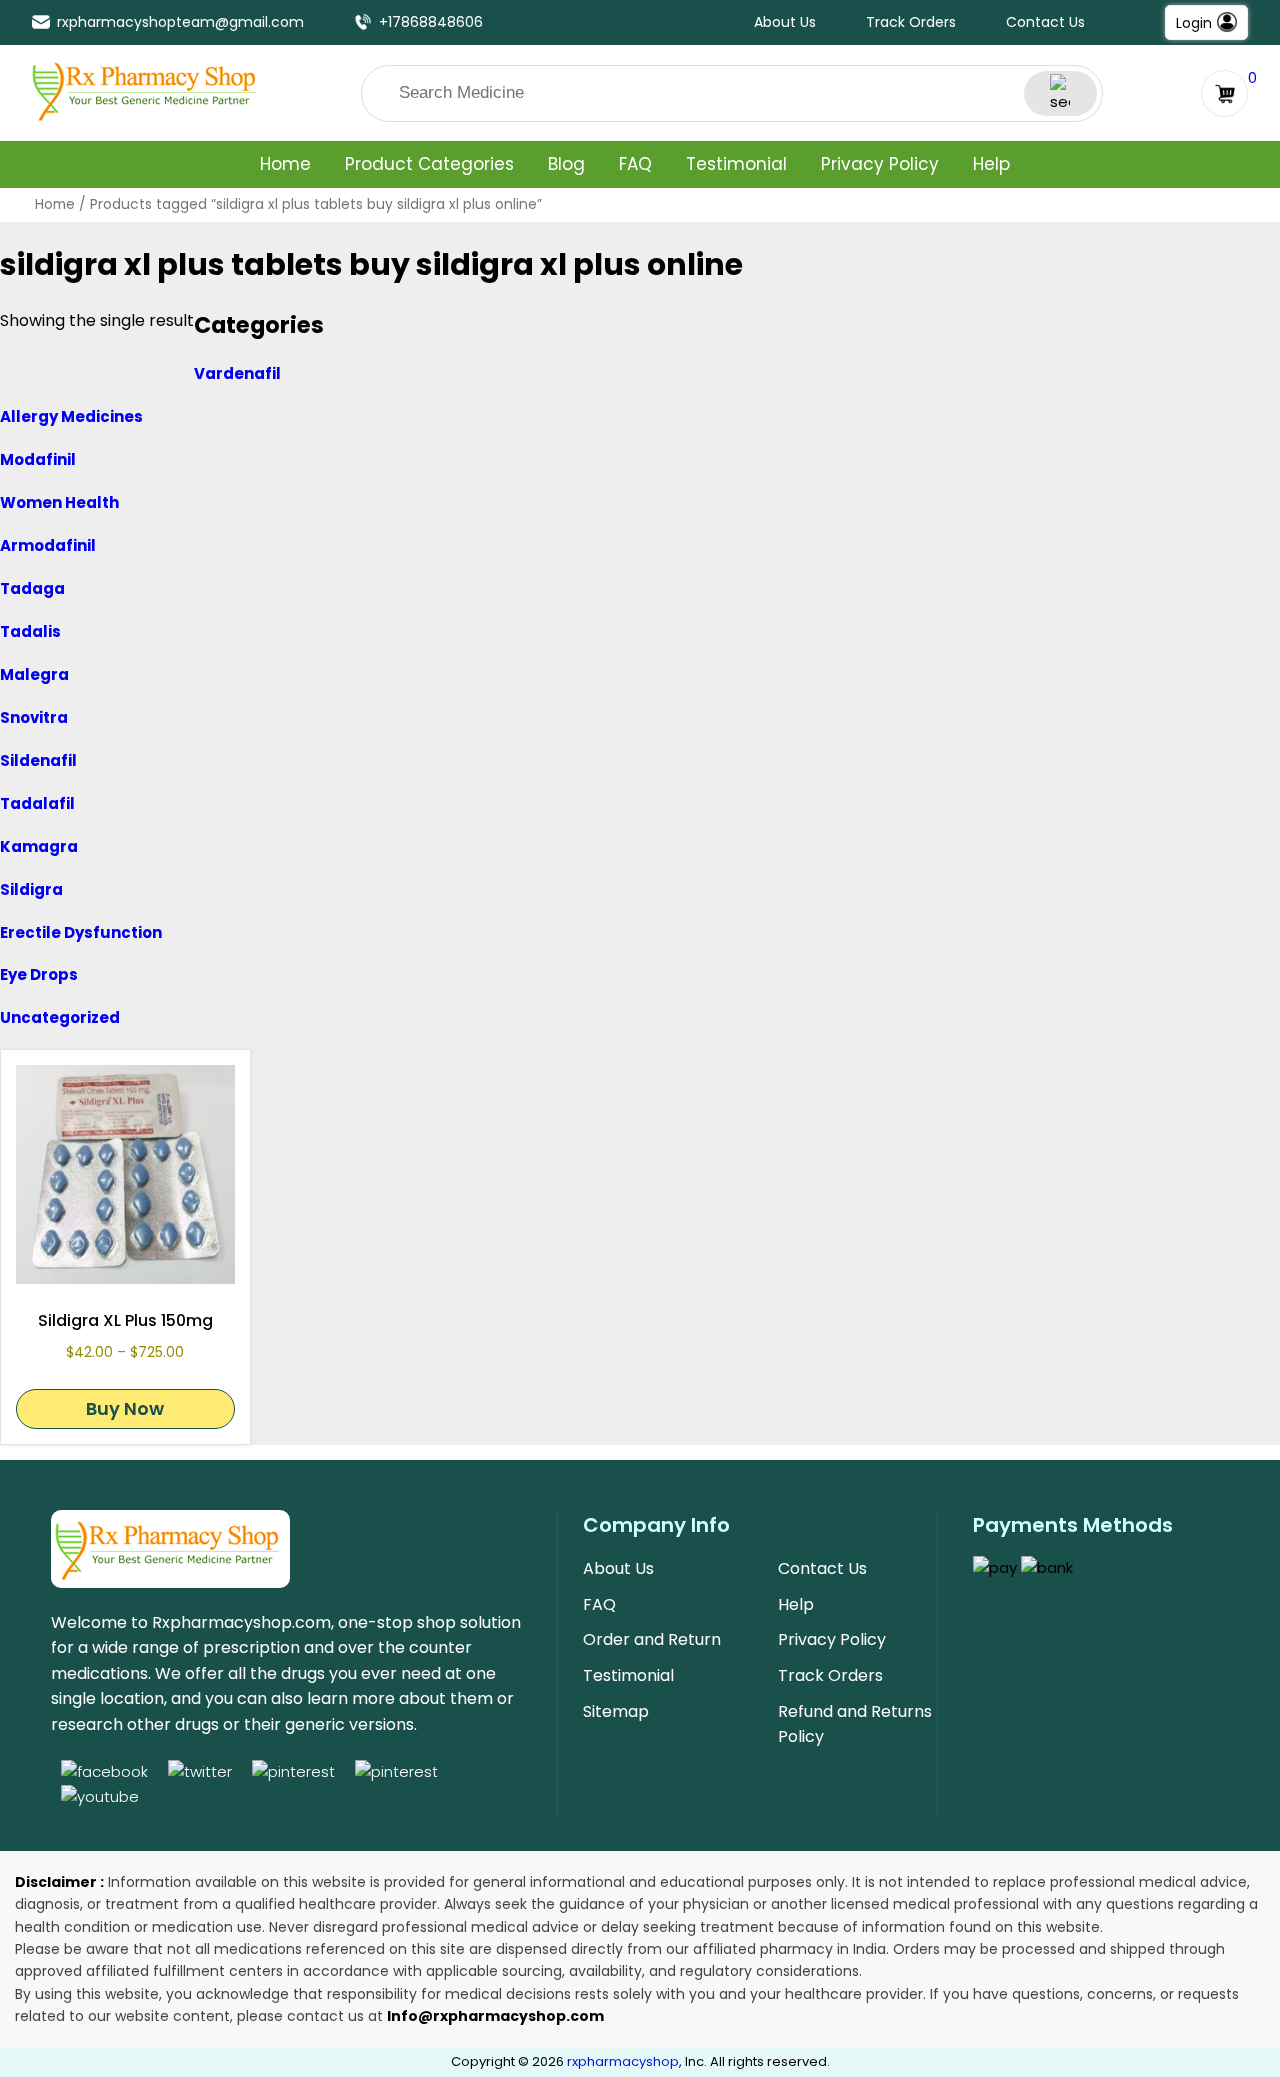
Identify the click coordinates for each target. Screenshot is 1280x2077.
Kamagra (39, 846)
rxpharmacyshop (623, 2061)
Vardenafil (237, 373)
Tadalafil (37, 803)
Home (285, 164)
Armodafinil (48, 545)
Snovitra (34, 717)
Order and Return (652, 1639)
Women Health (59, 502)
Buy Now (125, 1408)
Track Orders (911, 22)
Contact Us (1045, 22)
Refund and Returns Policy (855, 1724)
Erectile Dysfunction (81, 932)
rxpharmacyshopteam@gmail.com (180, 22)
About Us (785, 22)
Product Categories (429, 164)
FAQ (635, 164)
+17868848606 (431, 22)
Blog (566, 164)
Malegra (34, 674)
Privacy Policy (880, 164)
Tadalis (30, 631)
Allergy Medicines (71, 416)
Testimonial (736, 164)
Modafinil (38, 459)
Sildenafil (38, 760)
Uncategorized (60, 1017)
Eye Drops (39, 974)
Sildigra (31, 889)
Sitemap (616, 1711)
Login (1194, 23)
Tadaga (32, 588)
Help (991, 164)
